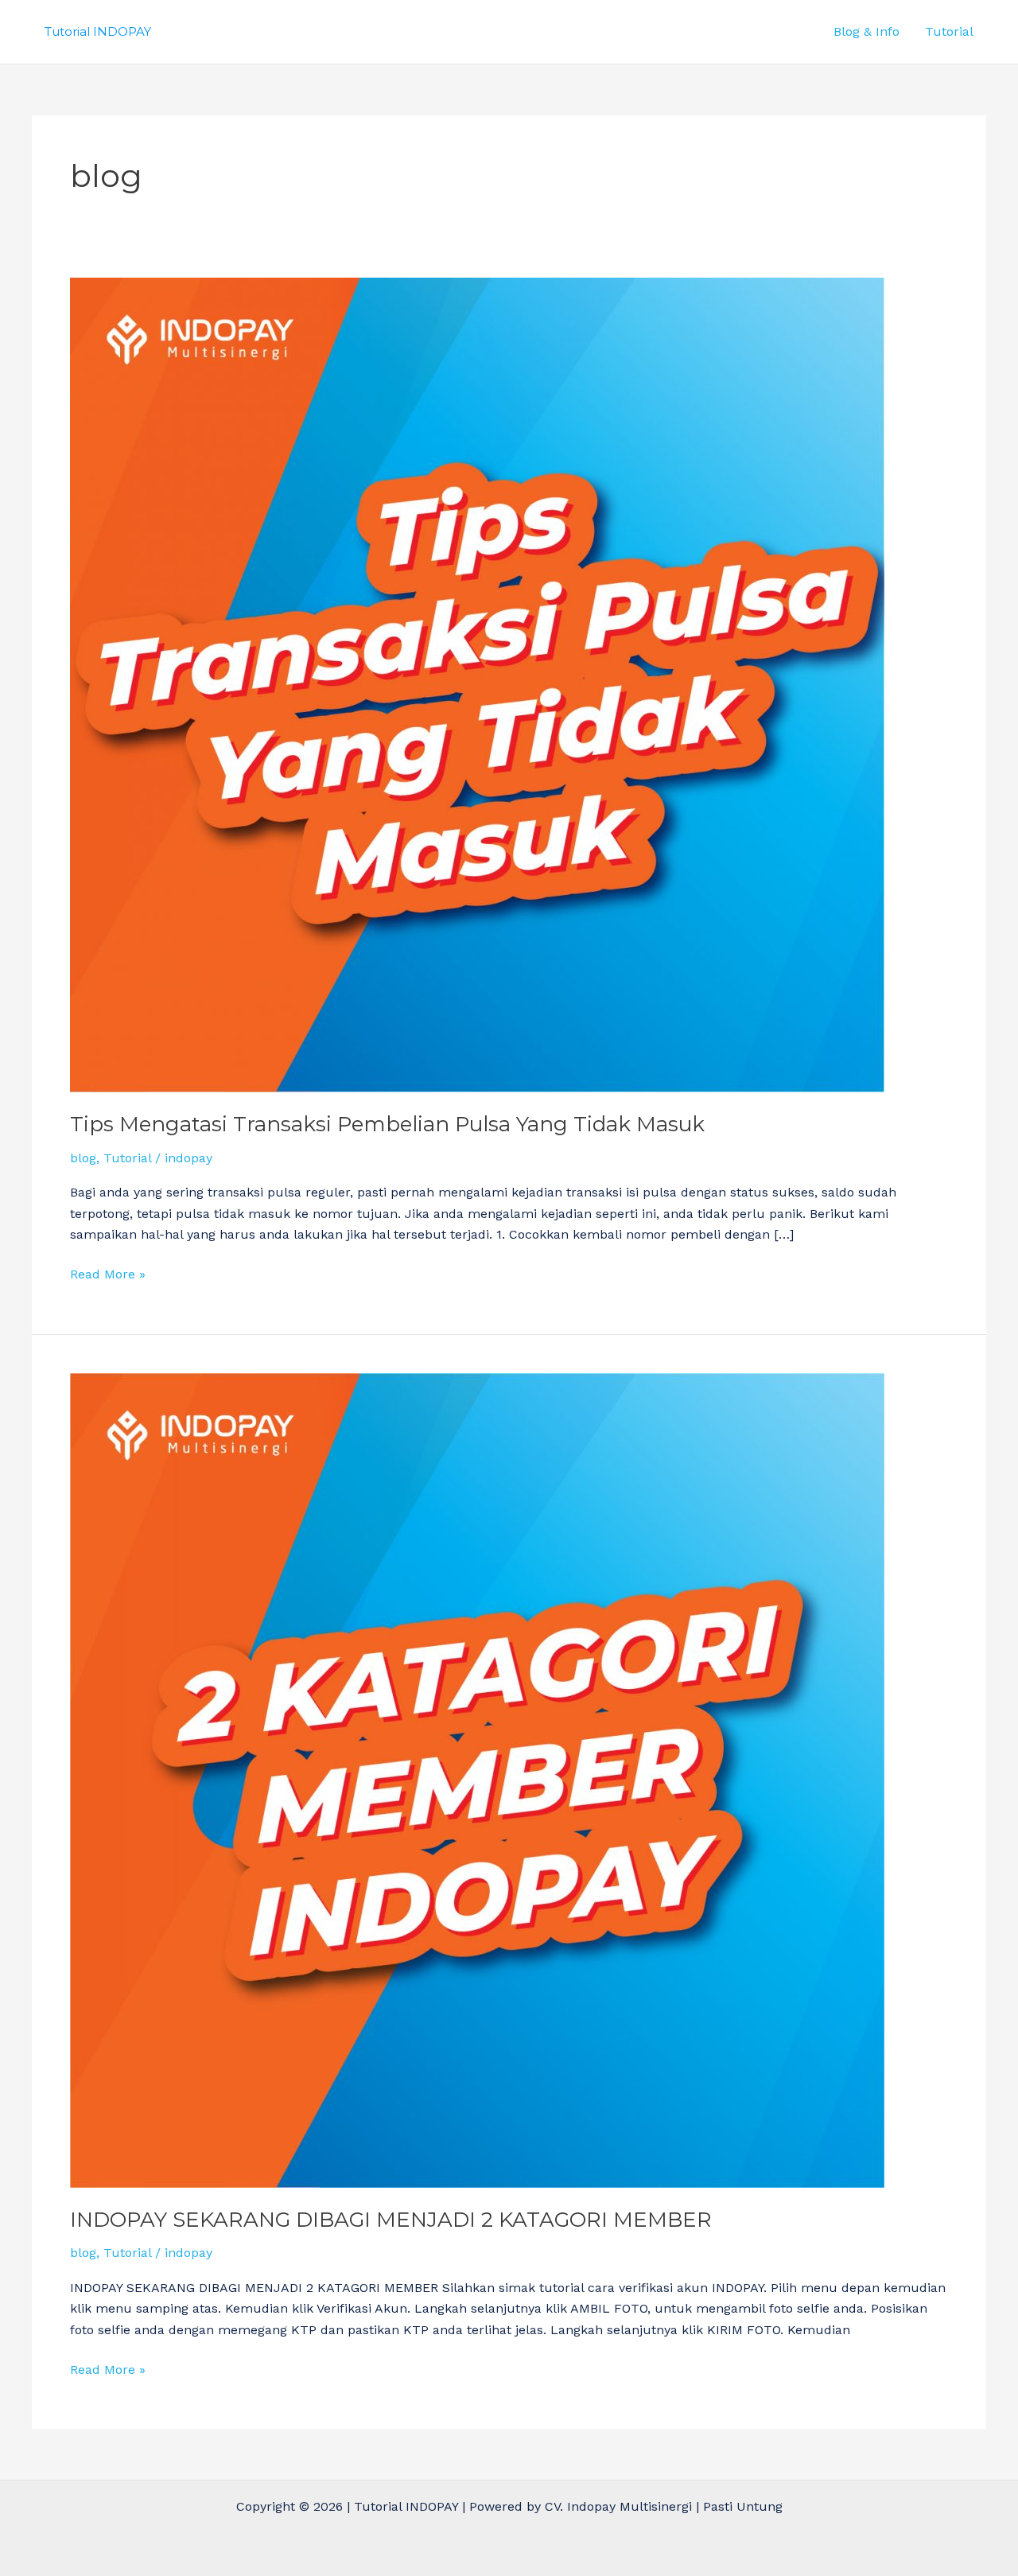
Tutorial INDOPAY (98, 31)
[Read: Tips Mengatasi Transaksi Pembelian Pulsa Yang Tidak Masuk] (477, 684)
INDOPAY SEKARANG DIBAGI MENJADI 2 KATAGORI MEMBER (391, 2220)
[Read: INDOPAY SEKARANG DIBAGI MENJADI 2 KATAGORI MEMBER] (477, 1779)
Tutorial (949, 31)
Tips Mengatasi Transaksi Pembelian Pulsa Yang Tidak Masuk (387, 1124)
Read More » (108, 1273)
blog (83, 1158)
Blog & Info (866, 31)
